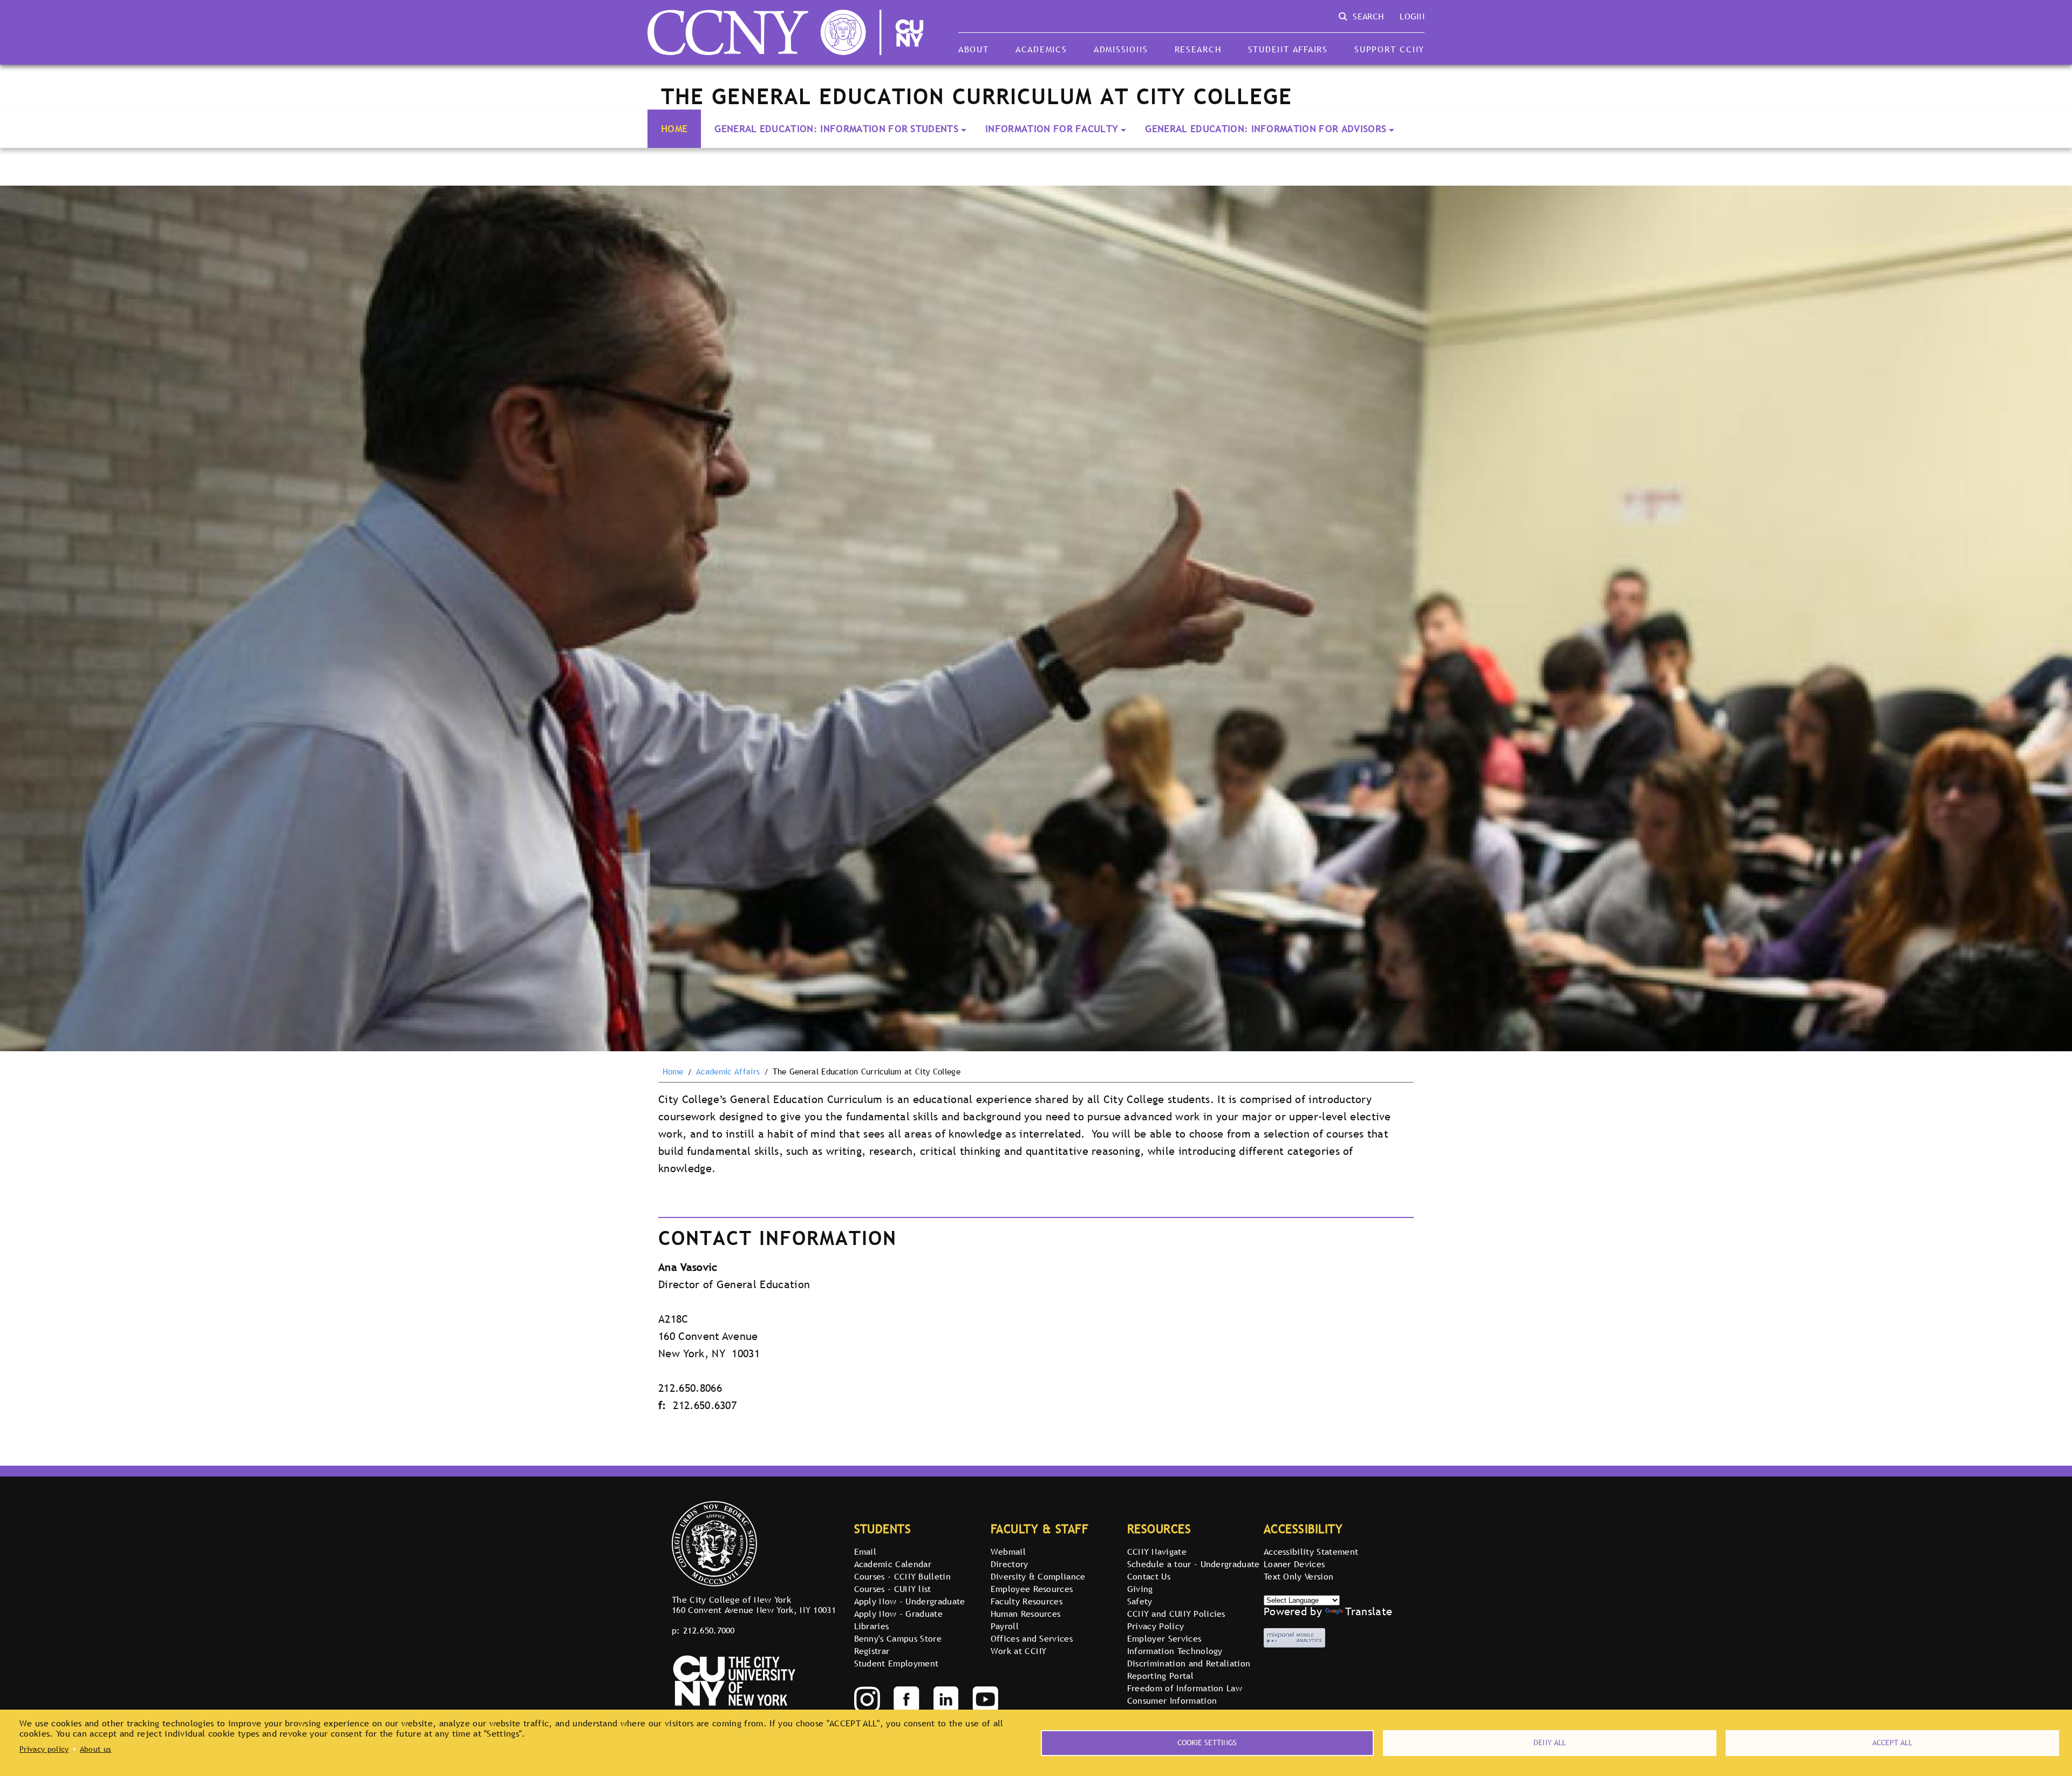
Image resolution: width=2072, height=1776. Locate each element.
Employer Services (1164, 1638)
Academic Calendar (893, 1564)
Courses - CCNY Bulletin (902, 1576)
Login (1412, 16)
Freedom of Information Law (1185, 1688)
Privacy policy (44, 1749)
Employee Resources (1032, 1589)
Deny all (1550, 1743)
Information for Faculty (1052, 129)
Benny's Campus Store (898, 1638)
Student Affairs (1288, 49)
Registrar (872, 1651)
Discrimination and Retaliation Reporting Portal (1189, 1669)
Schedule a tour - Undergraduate (1194, 1564)
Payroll (1005, 1626)
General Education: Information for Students (836, 129)
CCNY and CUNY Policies (1176, 1614)
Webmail (1008, 1552)
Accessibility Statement (1311, 1552)
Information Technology (1175, 1651)
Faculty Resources (1027, 1601)
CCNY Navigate (1157, 1552)
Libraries (872, 1626)
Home (674, 129)
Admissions (1121, 49)
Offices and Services (1032, 1638)
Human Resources (1026, 1614)
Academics (1041, 49)
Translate (1369, 1611)
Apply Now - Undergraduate (910, 1601)
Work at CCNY (1019, 1651)
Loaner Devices (1294, 1564)
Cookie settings (1207, 1743)
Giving (1140, 1589)
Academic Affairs (728, 1072)
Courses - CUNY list (893, 1589)
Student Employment (897, 1663)
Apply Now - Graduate (898, 1614)
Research (1198, 49)
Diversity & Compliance (1038, 1576)
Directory (1010, 1564)
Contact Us (1149, 1576)
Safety (1140, 1601)
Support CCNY (1389, 49)
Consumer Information (1172, 1700)
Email (865, 1552)
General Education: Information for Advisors (1266, 129)
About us (96, 1749)
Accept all (1892, 1743)
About (974, 49)
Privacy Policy (1156, 1626)
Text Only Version (1299, 1576)
